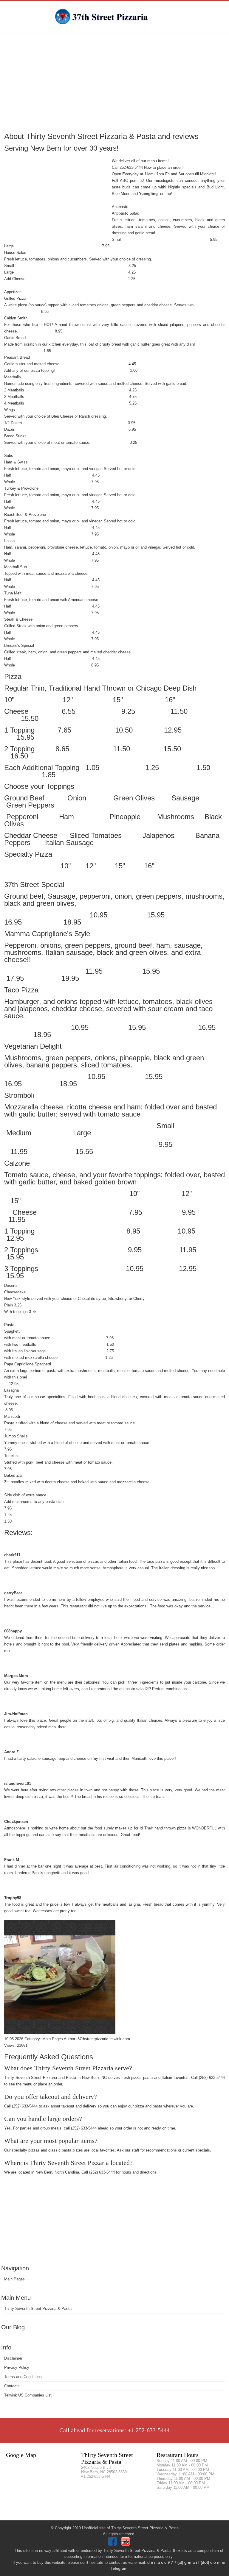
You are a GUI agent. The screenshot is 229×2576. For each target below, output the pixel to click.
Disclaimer (13, 2358)
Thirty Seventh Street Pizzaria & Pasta (38, 2309)
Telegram (119, 2568)
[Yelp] (126, 2545)
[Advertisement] (114, 82)
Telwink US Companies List (28, 2395)
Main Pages (14, 2279)
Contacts (12, 2386)
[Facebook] (113, 2545)
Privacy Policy (17, 2367)
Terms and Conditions (23, 2377)
